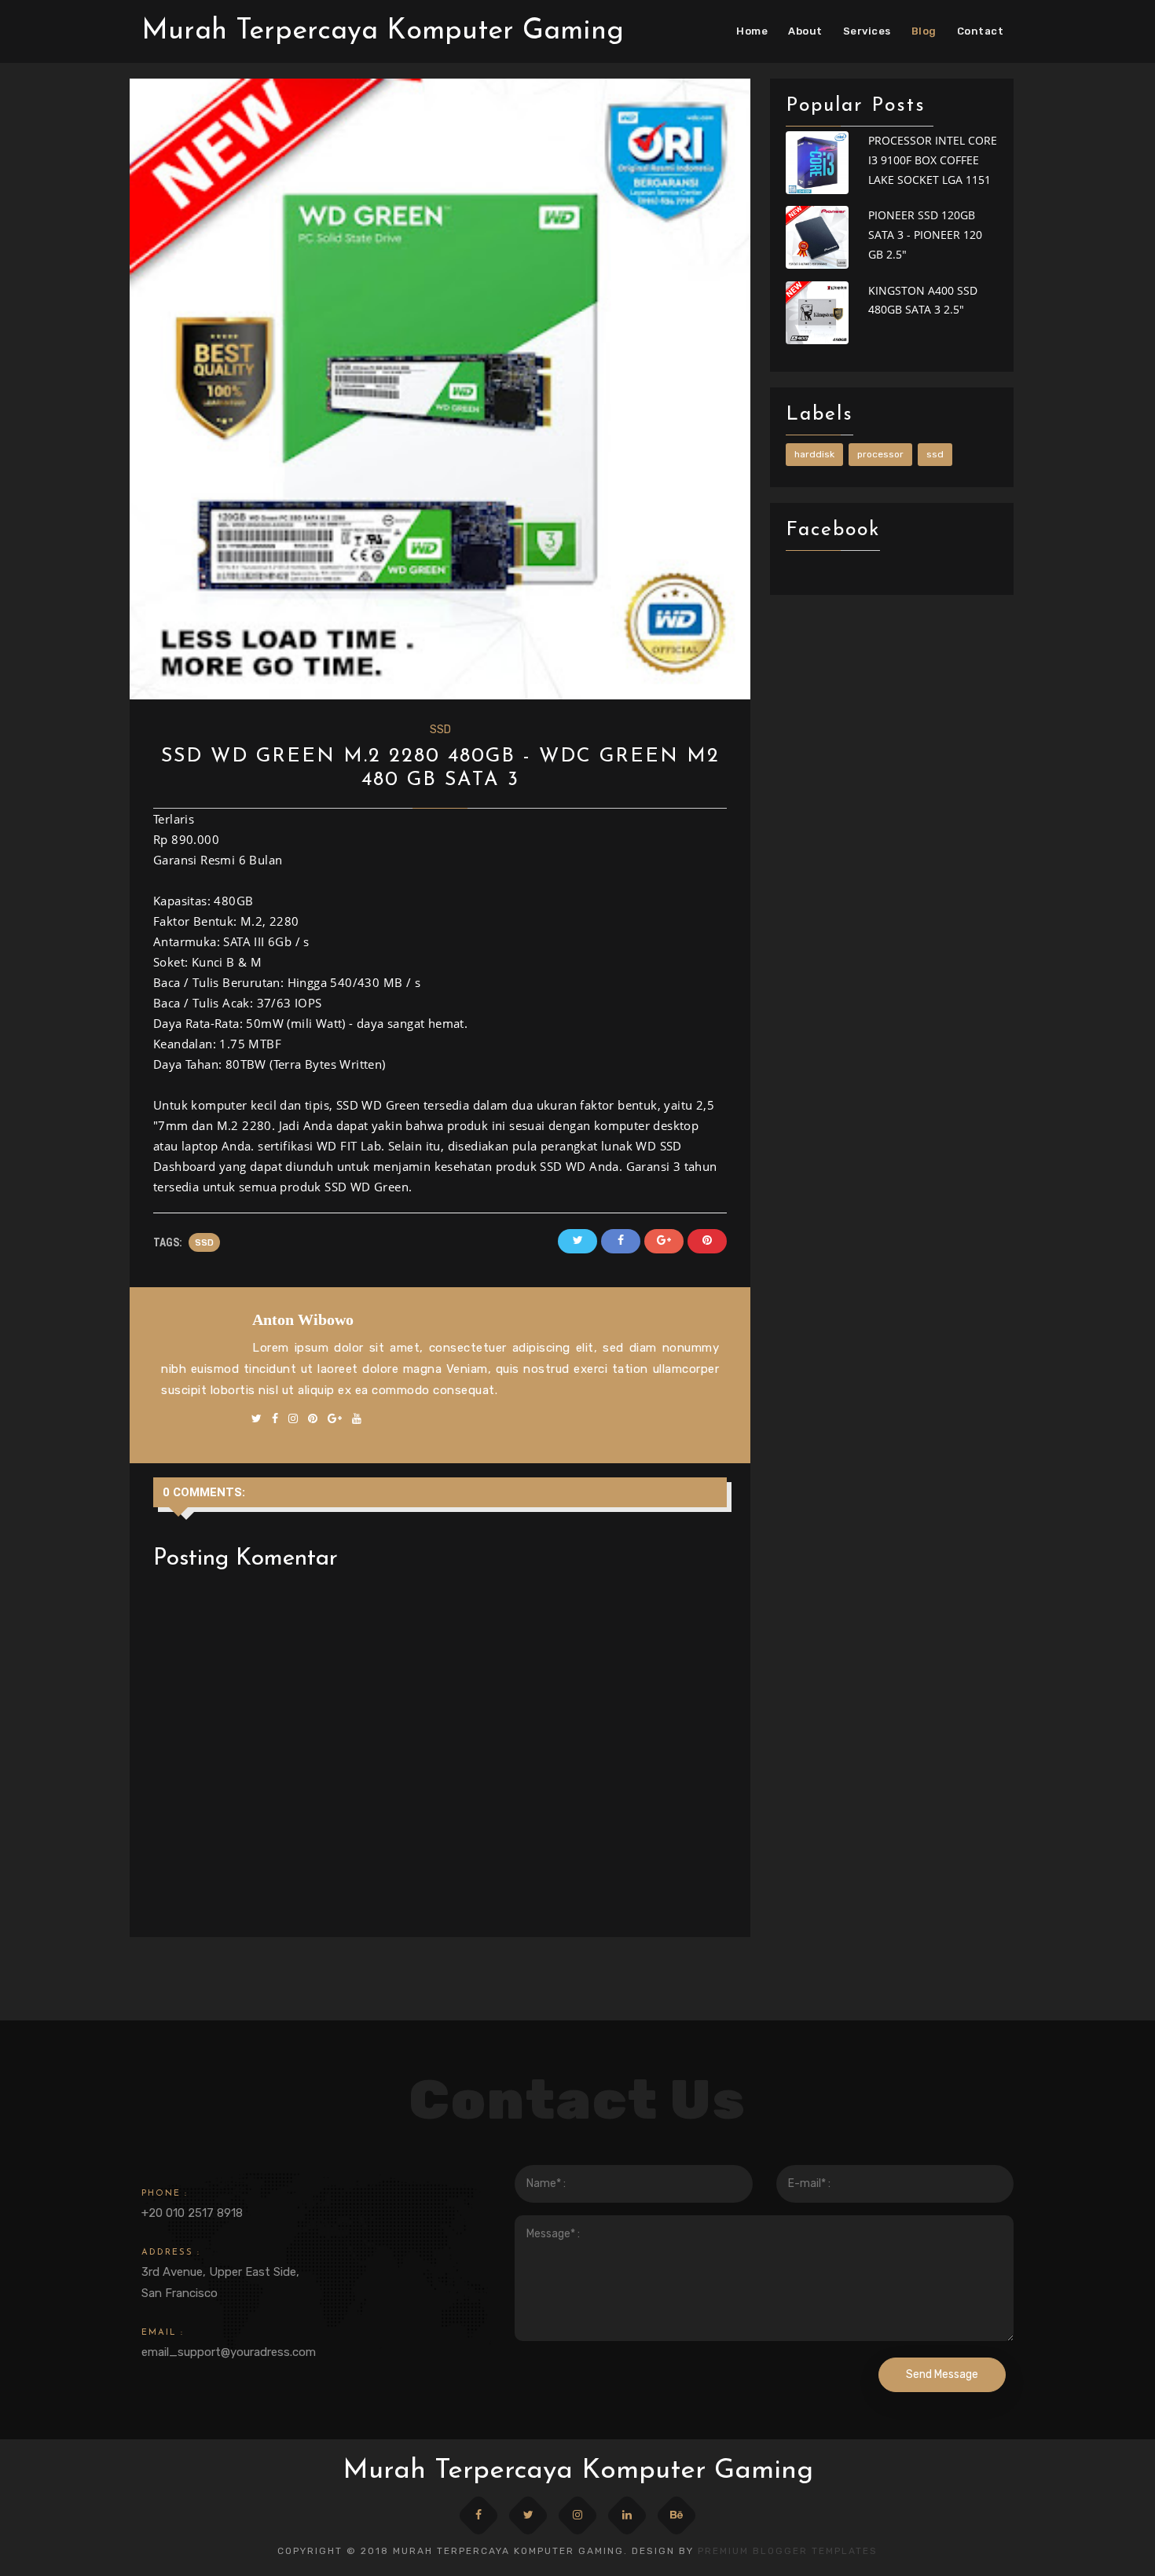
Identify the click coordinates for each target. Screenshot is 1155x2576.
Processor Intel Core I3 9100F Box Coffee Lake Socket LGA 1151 (933, 160)
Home (752, 31)
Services (867, 31)
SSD (440, 730)
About (805, 31)
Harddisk (814, 454)
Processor (880, 454)
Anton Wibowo (303, 1319)
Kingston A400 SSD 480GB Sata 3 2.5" (923, 300)
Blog (924, 31)
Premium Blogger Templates (788, 2551)
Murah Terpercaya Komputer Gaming (383, 31)
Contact (981, 31)
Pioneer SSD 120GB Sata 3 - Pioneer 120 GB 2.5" (925, 235)
